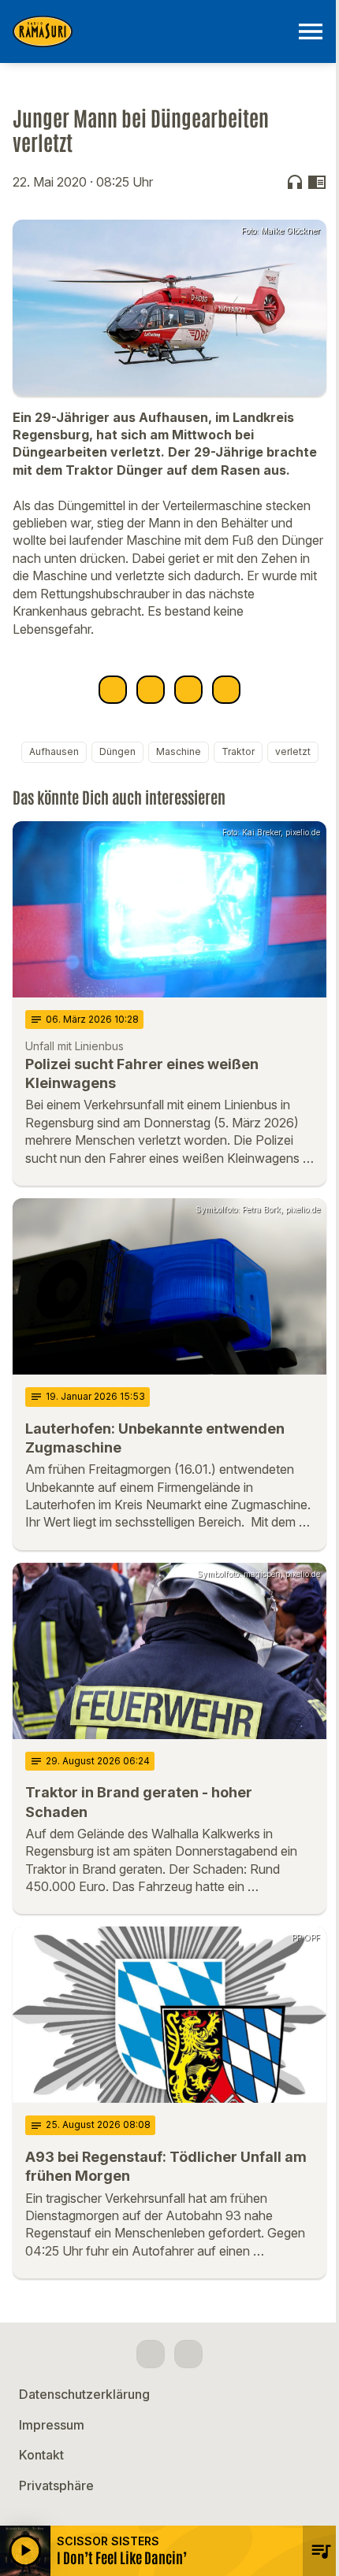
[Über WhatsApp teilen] (188, 690)
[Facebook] (151, 2354)
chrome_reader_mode (317, 182)
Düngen (117, 751)
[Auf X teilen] (151, 690)
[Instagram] (188, 2354)
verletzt (293, 751)
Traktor (238, 751)
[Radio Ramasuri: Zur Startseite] (151, 31)
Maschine (179, 751)
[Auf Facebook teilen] (113, 690)
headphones (295, 182)
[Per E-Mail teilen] (226, 690)
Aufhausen (54, 751)
